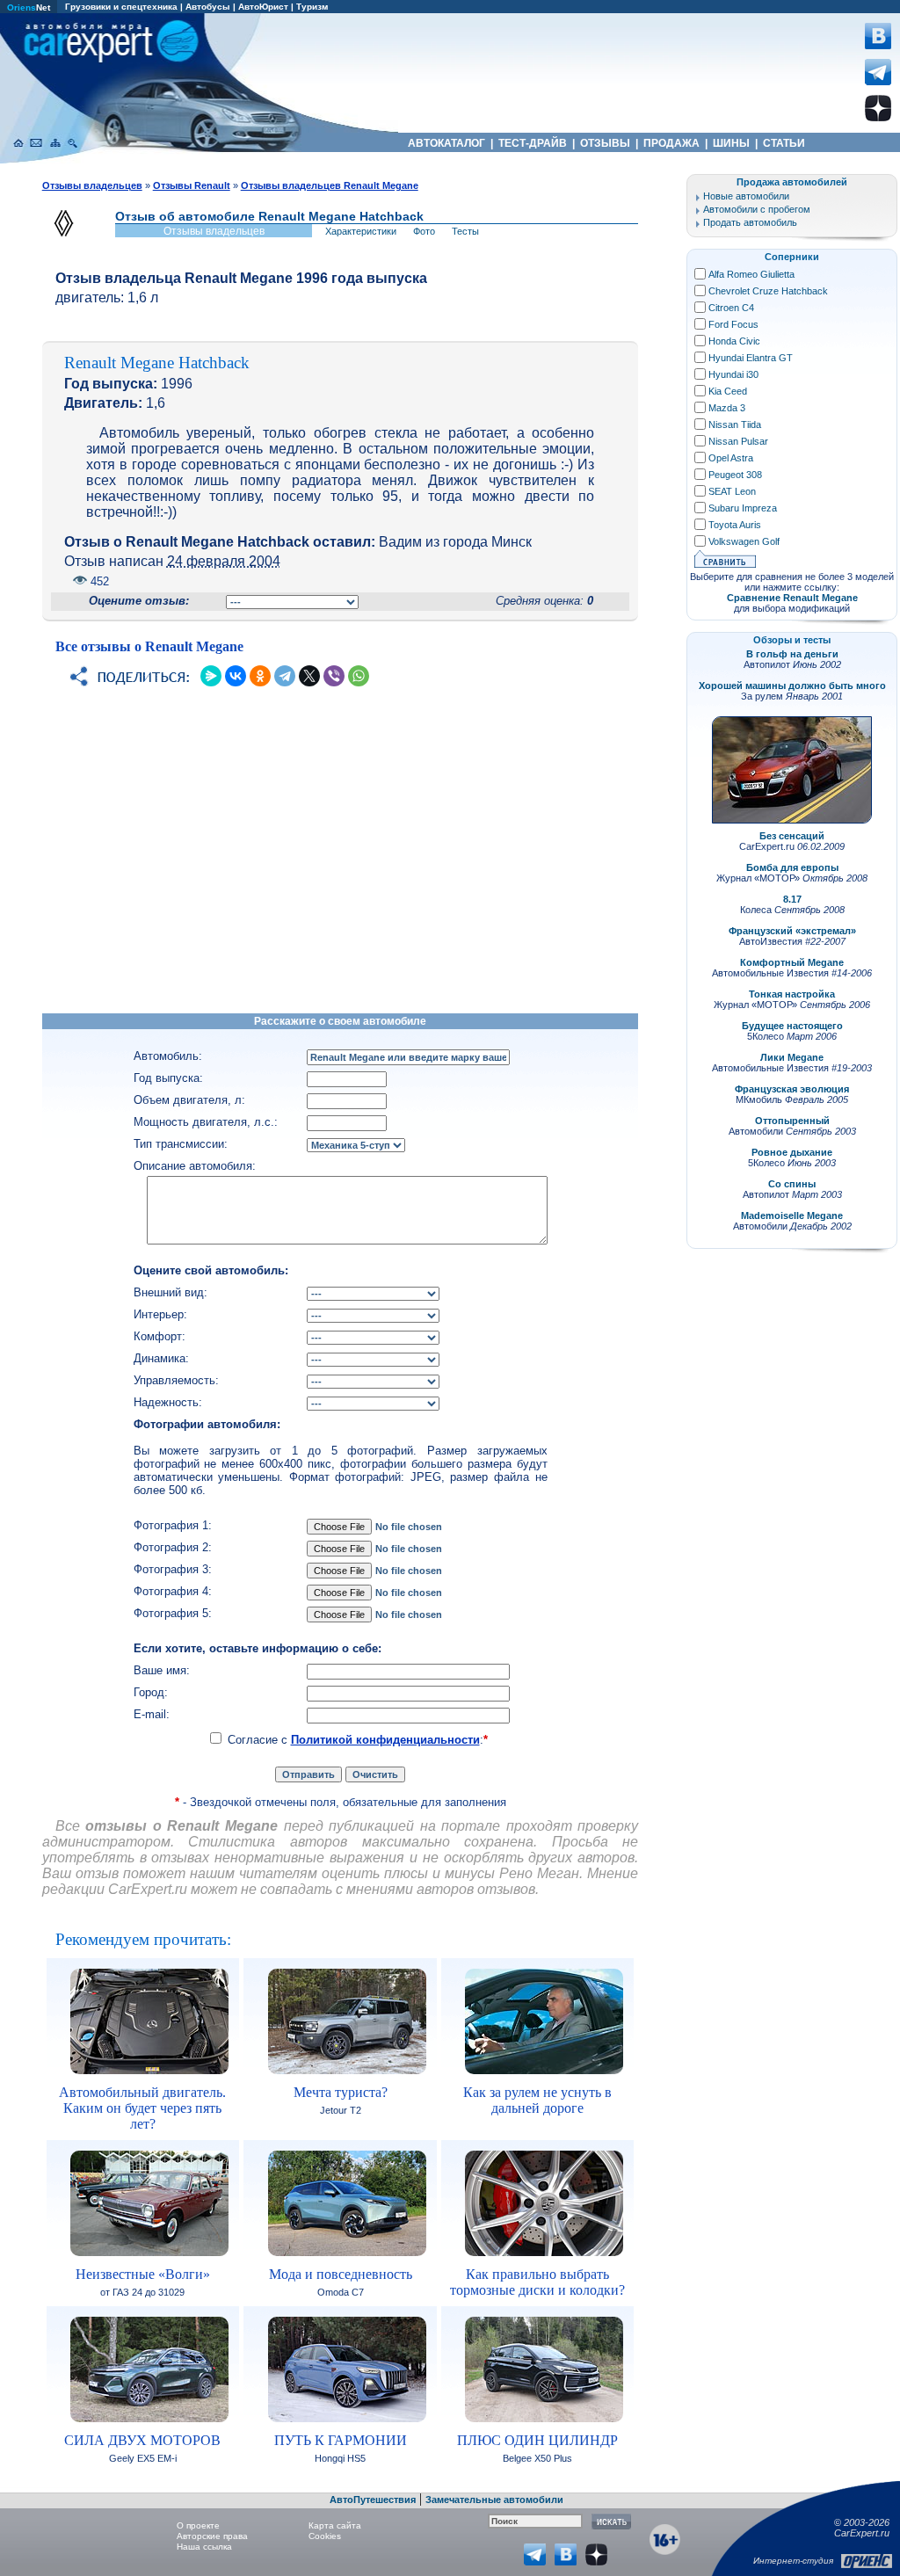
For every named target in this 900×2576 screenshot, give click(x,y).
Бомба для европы (792, 867)
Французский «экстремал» (792, 931)
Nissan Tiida (735, 424)
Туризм (312, 7)
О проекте (198, 2525)
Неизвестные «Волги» (143, 2274)
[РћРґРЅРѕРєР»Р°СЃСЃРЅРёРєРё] (260, 676)
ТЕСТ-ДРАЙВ (533, 143)
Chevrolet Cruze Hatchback (768, 291)
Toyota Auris (735, 525)
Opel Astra (731, 458)
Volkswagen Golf (744, 541)
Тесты (465, 231)
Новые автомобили (746, 196)
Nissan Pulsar (738, 441)
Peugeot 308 (735, 475)
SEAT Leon (732, 491)
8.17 (792, 899)
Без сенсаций (792, 836)
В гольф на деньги (792, 654)
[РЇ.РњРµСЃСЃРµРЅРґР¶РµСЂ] (211, 676)
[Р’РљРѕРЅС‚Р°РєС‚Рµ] (236, 676)
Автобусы (208, 7)
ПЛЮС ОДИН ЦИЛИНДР (537, 2440)
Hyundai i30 (733, 374)
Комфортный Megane (792, 962)
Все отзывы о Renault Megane (149, 646)
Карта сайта (335, 2525)
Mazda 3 (727, 408)
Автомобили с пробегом (757, 209)
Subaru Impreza (743, 508)
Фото (424, 231)
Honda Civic (734, 341)
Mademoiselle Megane (792, 1215)
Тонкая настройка (792, 994)
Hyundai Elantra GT (751, 358)
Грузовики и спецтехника (121, 7)
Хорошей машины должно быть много (792, 686)
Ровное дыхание (792, 1152)
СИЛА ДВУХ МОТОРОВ (142, 2440)
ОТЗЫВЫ (605, 143)
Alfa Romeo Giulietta (751, 274)
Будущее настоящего (792, 1026)
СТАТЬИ (784, 143)
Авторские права (212, 2536)
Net (29, 7)
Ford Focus (733, 324)
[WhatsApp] (359, 676)
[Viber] (334, 676)
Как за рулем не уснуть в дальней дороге (537, 2100)
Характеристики (361, 231)
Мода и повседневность (341, 2274)
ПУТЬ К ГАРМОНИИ (341, 2440)
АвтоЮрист (263, 7)
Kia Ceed (728, 391)
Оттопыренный (792, 1121)
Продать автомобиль (750, 222)
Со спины (792, 1184)
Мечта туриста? (341, 2092)
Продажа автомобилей (792, 182)
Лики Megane (792, 1057)
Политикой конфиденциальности (385, 1740)
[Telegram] (285, 676)
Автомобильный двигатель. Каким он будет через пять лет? (142, 2108)
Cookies (325, 2536)
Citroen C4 (731, 308)
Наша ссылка (204, 2547)
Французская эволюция (792, 1089)
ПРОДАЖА (671, 143)
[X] (309, 676)
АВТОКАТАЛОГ (446, 143)
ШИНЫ (731, 143)
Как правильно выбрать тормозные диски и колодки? (537, 2282)
